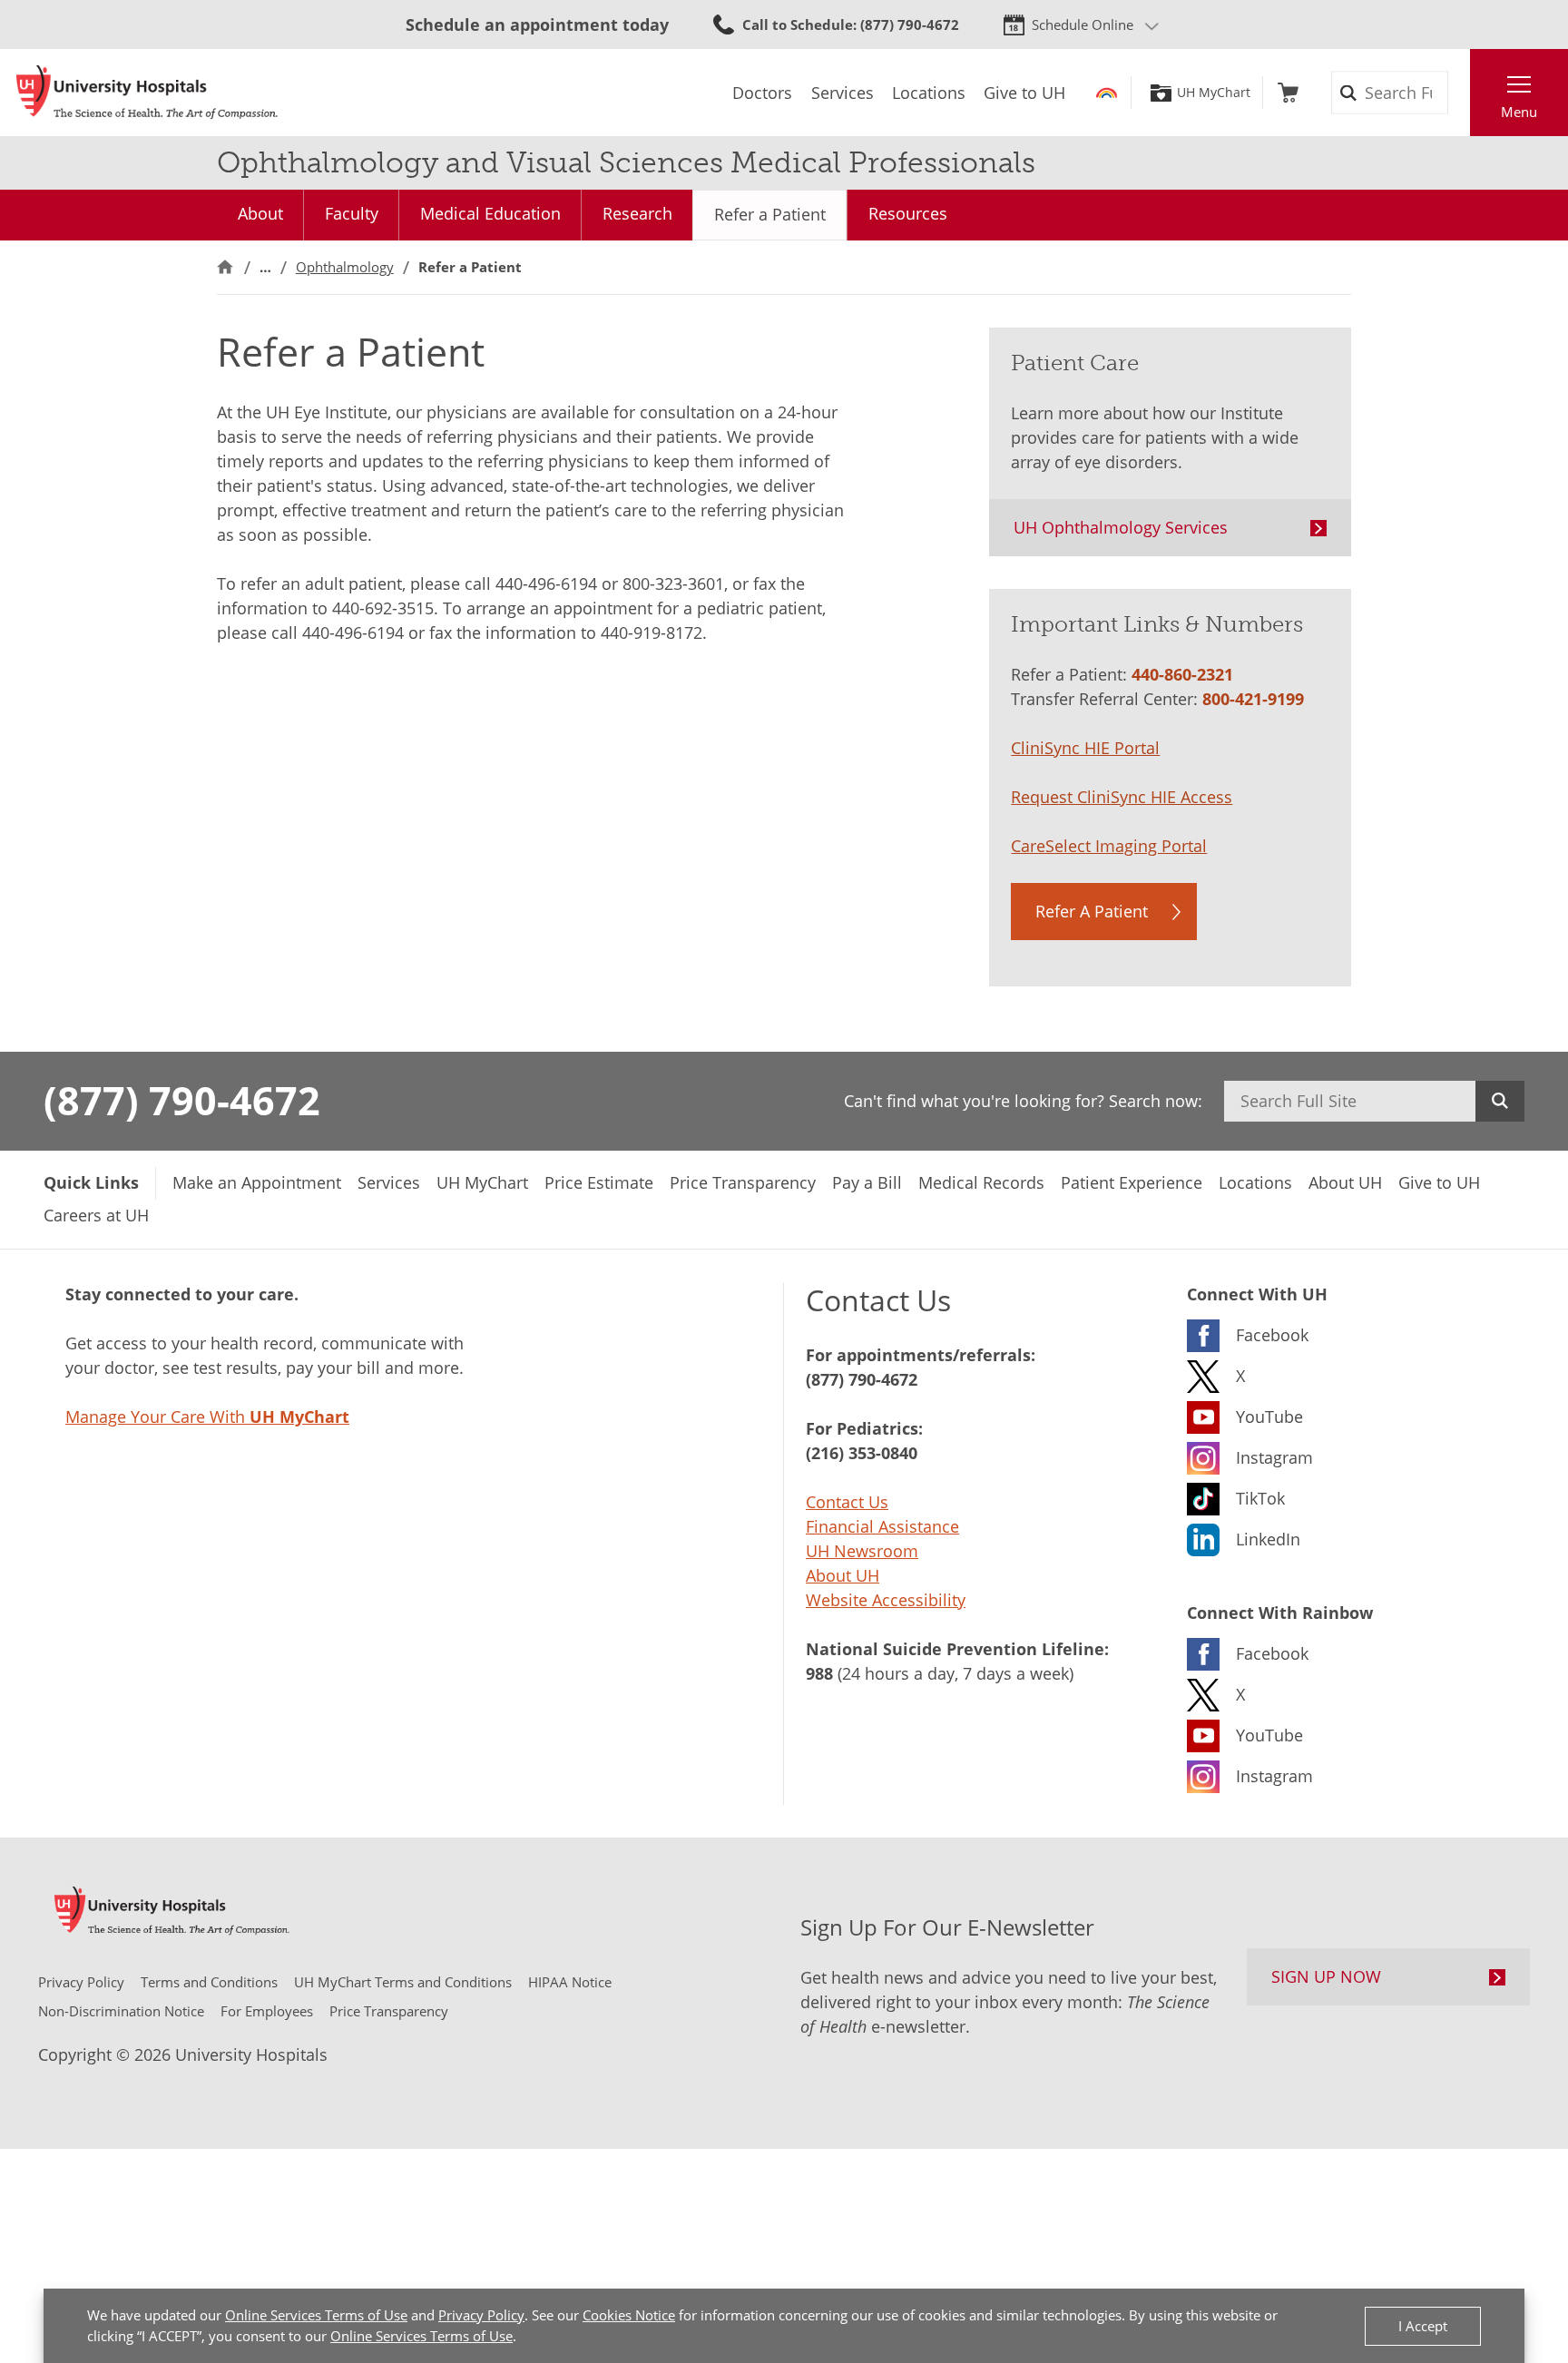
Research (637, 213)
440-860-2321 (1182, 674)
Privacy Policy (481, 2315)
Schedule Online (1083, 25)
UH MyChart (1214, 93)
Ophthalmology (345, 267)
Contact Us (847, 1502)
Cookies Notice (629, 2315)
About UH (843, 1575)
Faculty (352, 213)
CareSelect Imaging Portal (1109, 846)
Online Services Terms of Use (316, 2315)
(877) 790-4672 (182, 1100)
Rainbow (1107, 93)
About (260, 213)
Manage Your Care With (207, 1417)
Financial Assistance (882, 1526)
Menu (1519, 112)
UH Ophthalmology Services (1121, 527)
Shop (1288, 93)
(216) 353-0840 (862, 1453)
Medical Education (490, 213)
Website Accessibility (886, 1600)
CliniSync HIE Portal (1085, 748)
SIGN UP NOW (1326, 1976)
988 (819, 1673)
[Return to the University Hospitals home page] (147, 93)
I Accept (1423, 2326)
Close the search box (1460, 93)
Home (225, 267)
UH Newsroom (862, 1551)
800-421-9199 (1253, 699)
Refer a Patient (770, 214)
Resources (908, 213)
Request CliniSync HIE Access (1122, 797)
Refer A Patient (1092, 911)
